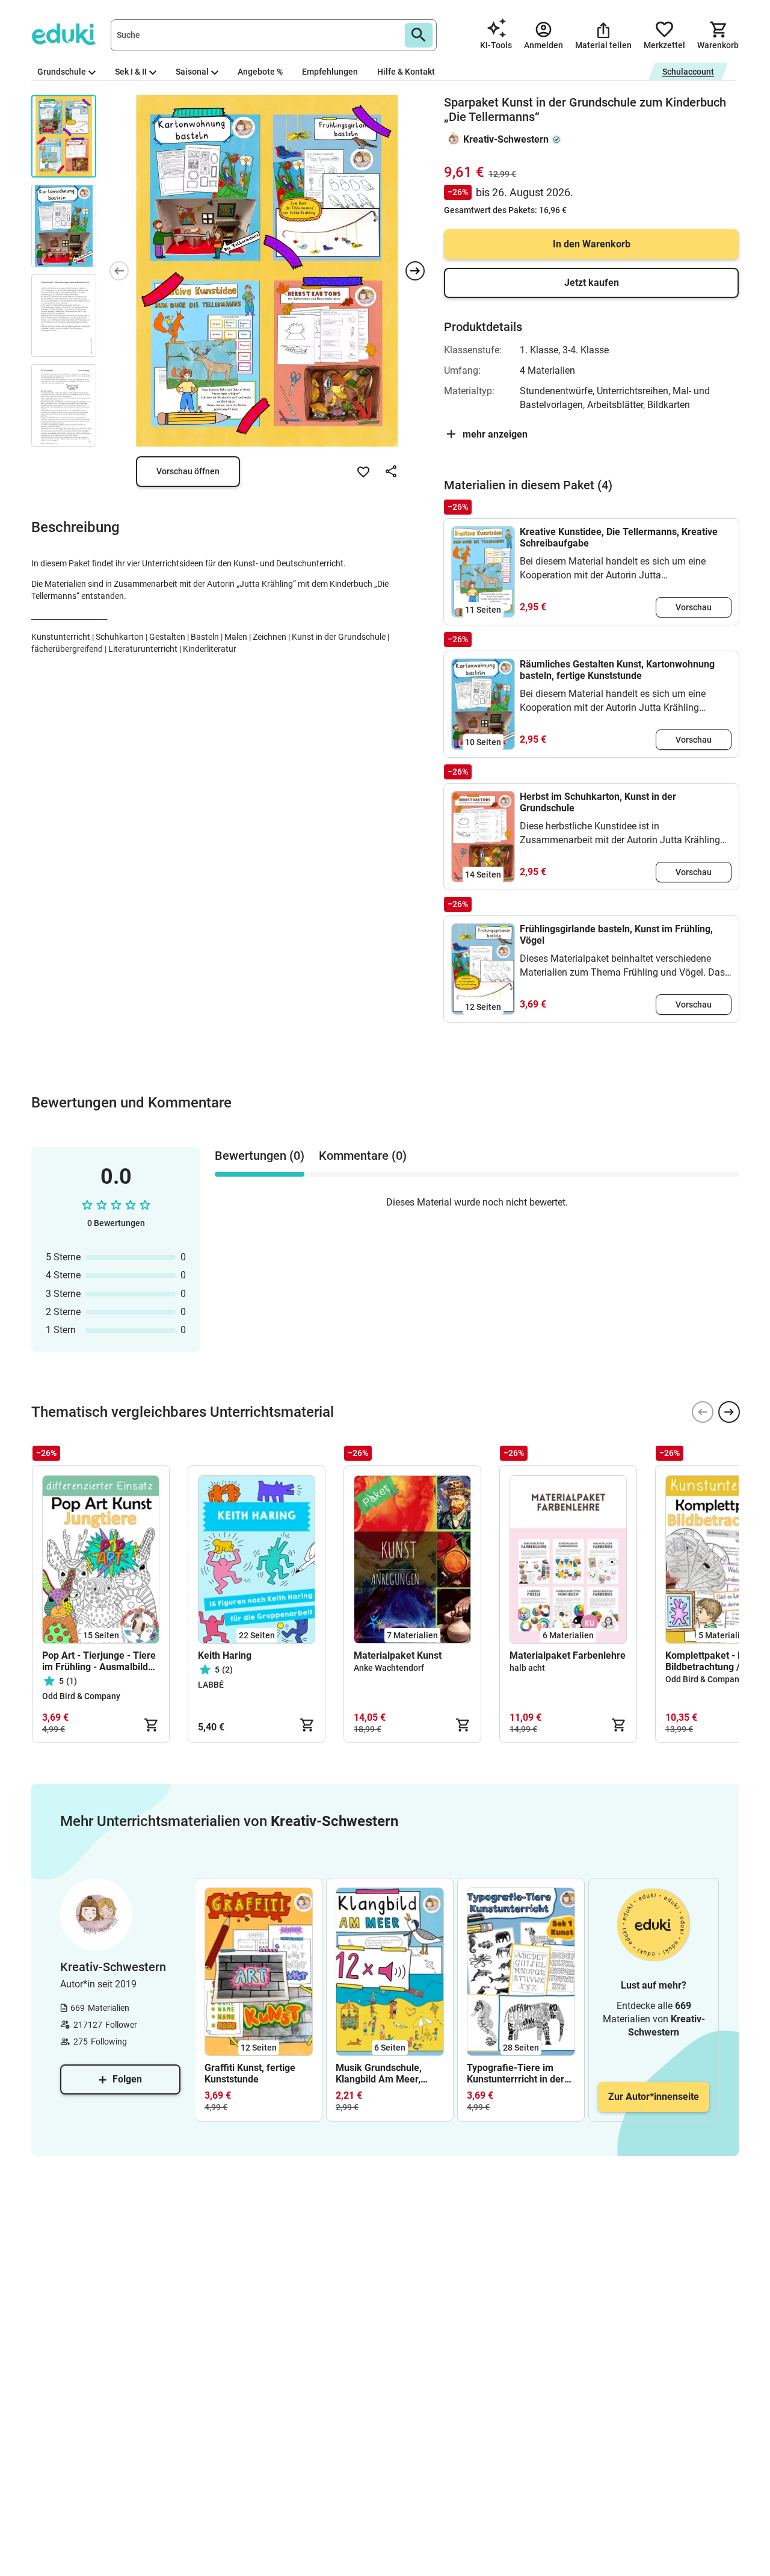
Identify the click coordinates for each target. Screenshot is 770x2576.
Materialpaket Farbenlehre (568, 1655)
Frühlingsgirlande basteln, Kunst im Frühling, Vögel (616, 935)
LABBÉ (211, 1685)
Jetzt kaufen (592, 283)
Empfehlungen (330, 72)
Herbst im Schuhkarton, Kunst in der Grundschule (598, 802)
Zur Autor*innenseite (654, 2097)
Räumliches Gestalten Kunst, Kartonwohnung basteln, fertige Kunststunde (617, 670)
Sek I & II (131, 72)
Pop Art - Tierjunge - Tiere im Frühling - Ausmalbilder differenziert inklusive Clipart (100, 1661)
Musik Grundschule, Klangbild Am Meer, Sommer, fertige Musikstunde (379, 2073)
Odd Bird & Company (81, 1696)
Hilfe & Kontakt (406, 72)
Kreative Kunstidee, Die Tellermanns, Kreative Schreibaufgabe (619, 537)
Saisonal (192, 72)
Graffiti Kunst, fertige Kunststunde (250, 2073)
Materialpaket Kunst (398, 1655)
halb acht (527, 1668)
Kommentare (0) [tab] (363, 1156)
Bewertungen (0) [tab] (260, 1156)
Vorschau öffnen (188, 471)
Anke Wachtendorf (389, 1668)
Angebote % (260, 72)
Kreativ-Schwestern (506, 139)
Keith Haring (225, 1655)
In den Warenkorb (592, 244)
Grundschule (62, 72)
